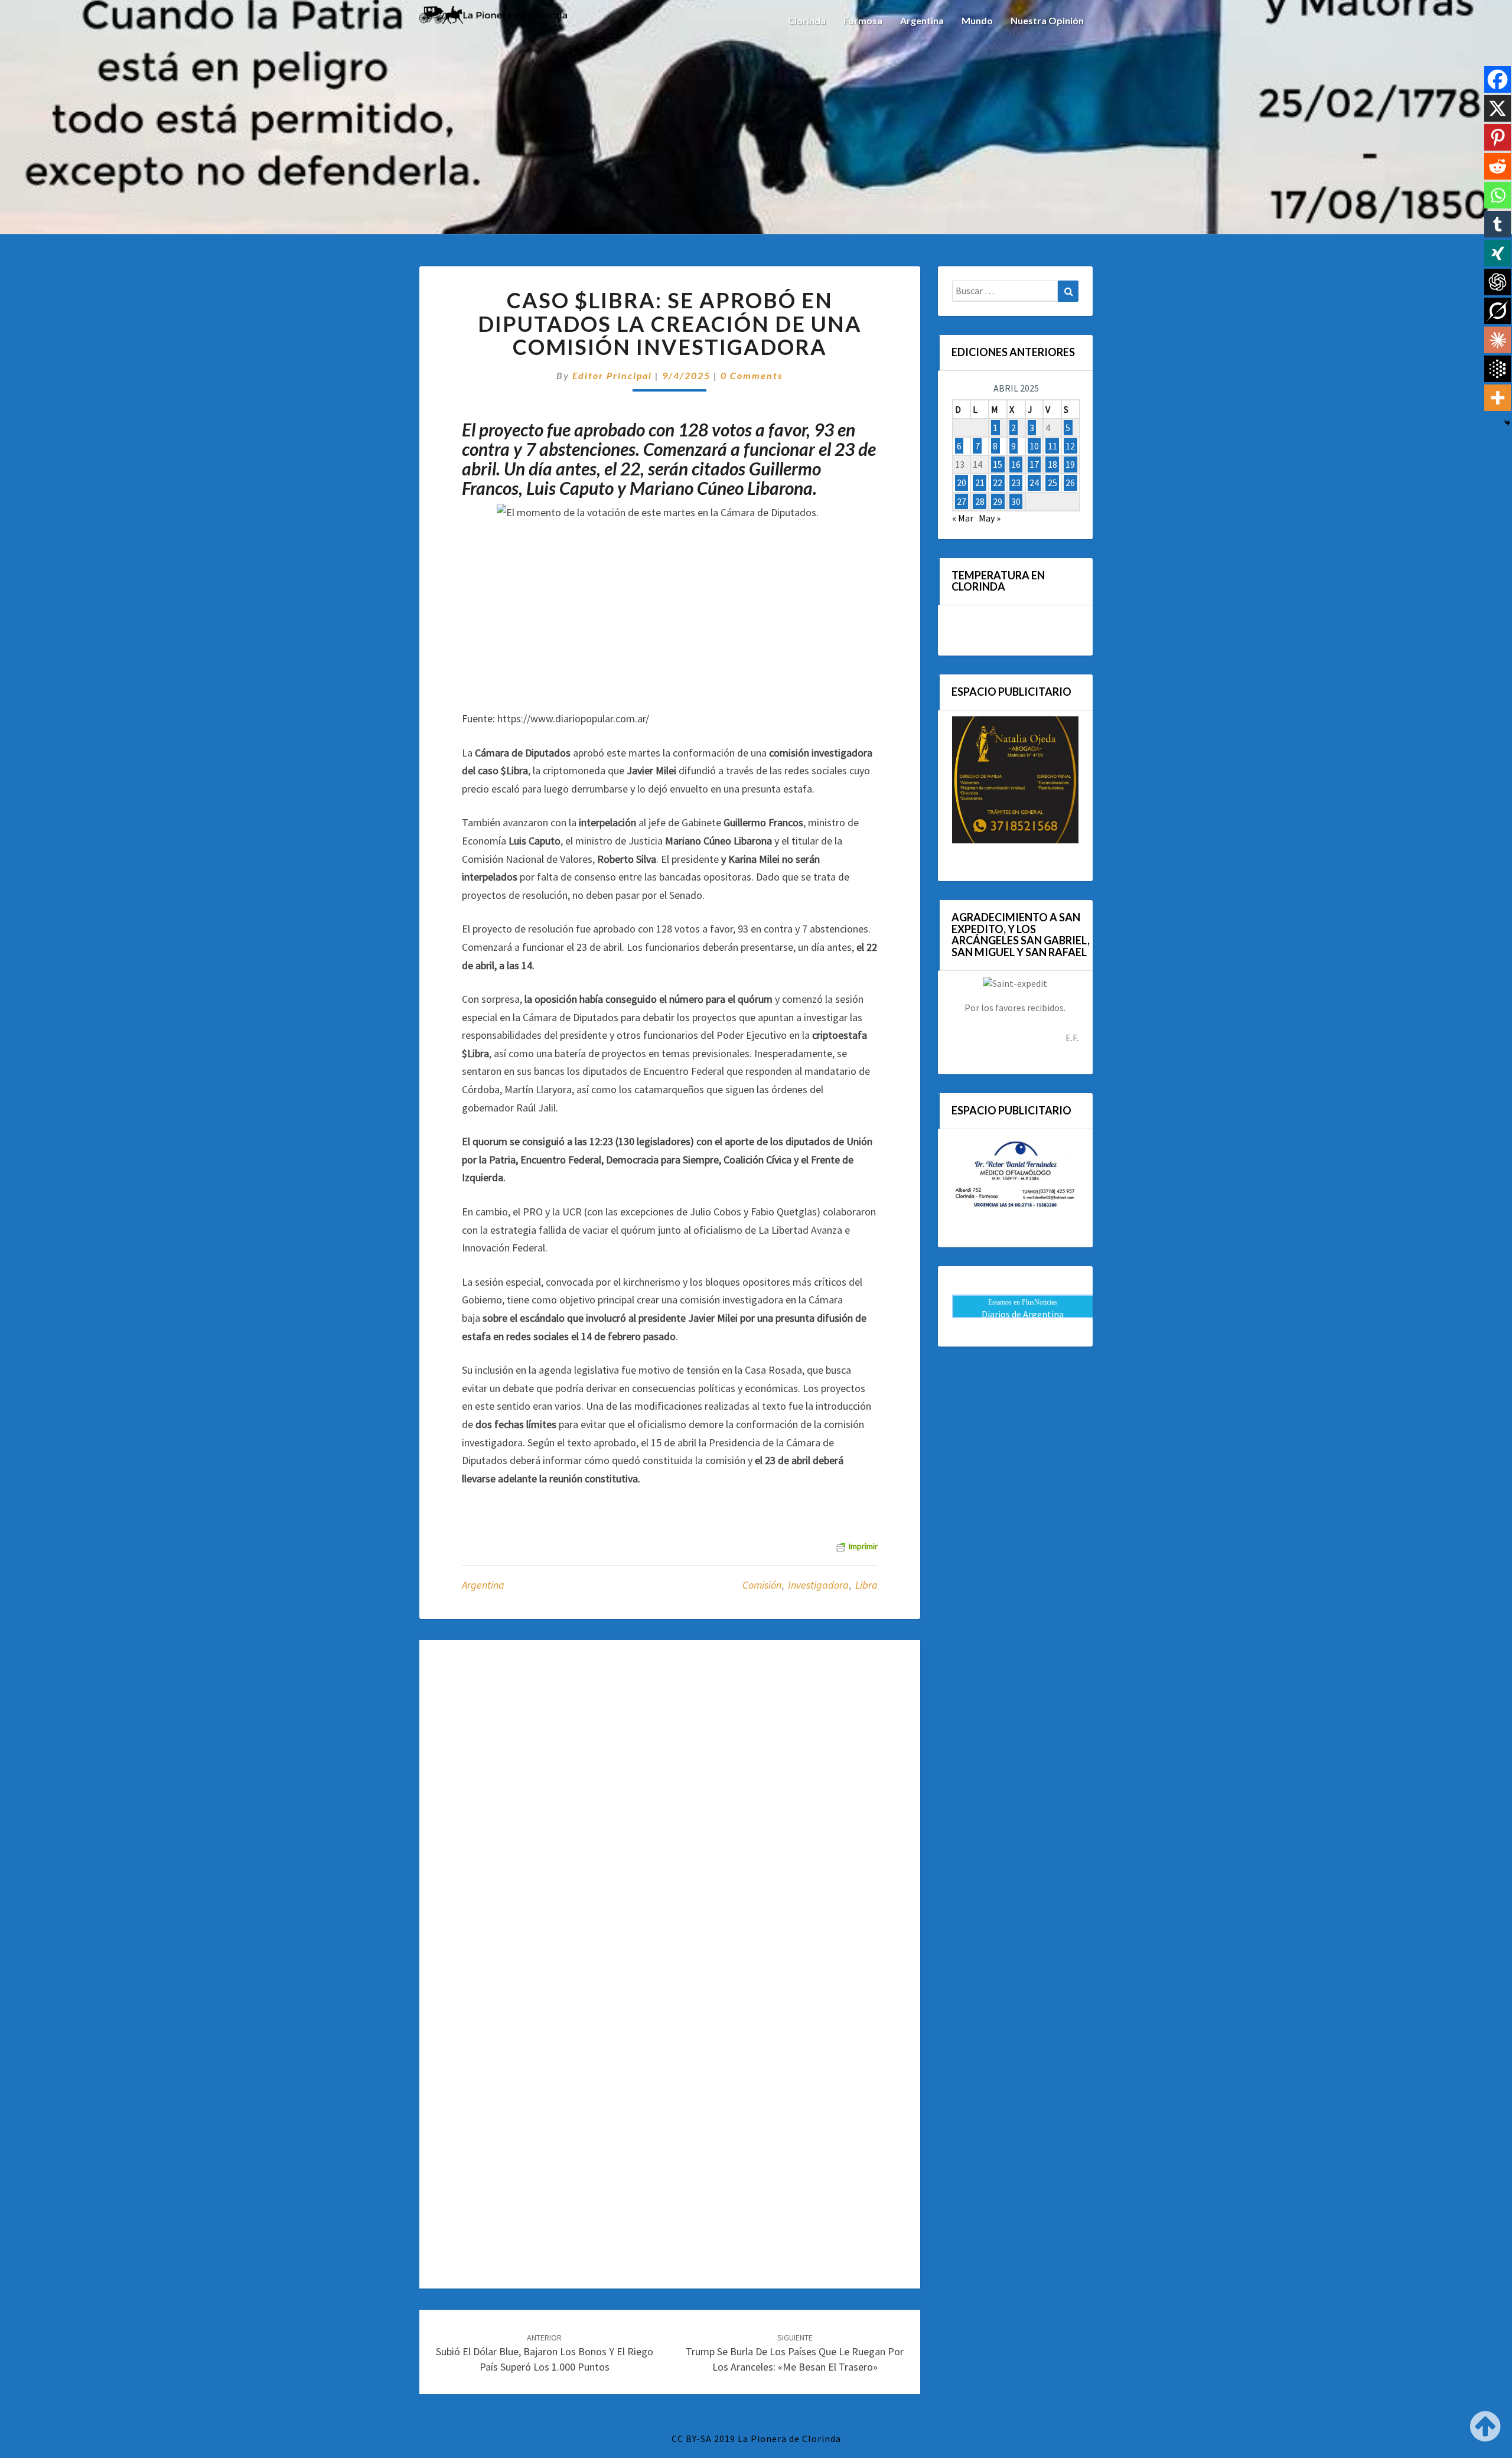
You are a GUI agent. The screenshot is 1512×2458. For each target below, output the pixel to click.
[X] (1498, 108)
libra (866, 1585)
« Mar (963, 518)
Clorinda (807, 20)
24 (1034, 483)
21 (980, 483)
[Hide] (1507, 423)
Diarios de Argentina (1023, 1314)
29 (998, 501)
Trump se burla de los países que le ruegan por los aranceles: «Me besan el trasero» (795, 2353)
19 (1070, 464)
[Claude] (1498, 340)
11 (1052, 446)
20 (962, 483)
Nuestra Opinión (1047, 20)
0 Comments (752, 375)
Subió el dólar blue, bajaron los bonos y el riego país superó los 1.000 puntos (545, 2353)
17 (1034, 464)
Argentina (922, 20)
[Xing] (1498, 253)
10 (1034, 446)
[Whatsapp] (1498, 195)
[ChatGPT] (1498, 282)
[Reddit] (1498, 166)
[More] (1498, 398)
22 (998, 483)
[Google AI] (1498, 369)
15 (998, 464)
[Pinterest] (1498, 137)
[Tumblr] (1498, 224)
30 (1016, 501)
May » (990, 518)
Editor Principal (612, 375)
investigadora (818, 1585)
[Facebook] (1498, 79)
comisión (762, 1585)
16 (1016, 464)
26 (1070, 483)
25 (1052, 483)
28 (980, 501)
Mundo (977, 20)
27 (962, 501)
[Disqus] (670, 1809)
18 (1052, 464)
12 (1070, 446)
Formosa (863, 20)
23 (1016, 483)
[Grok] (1498, 311)
